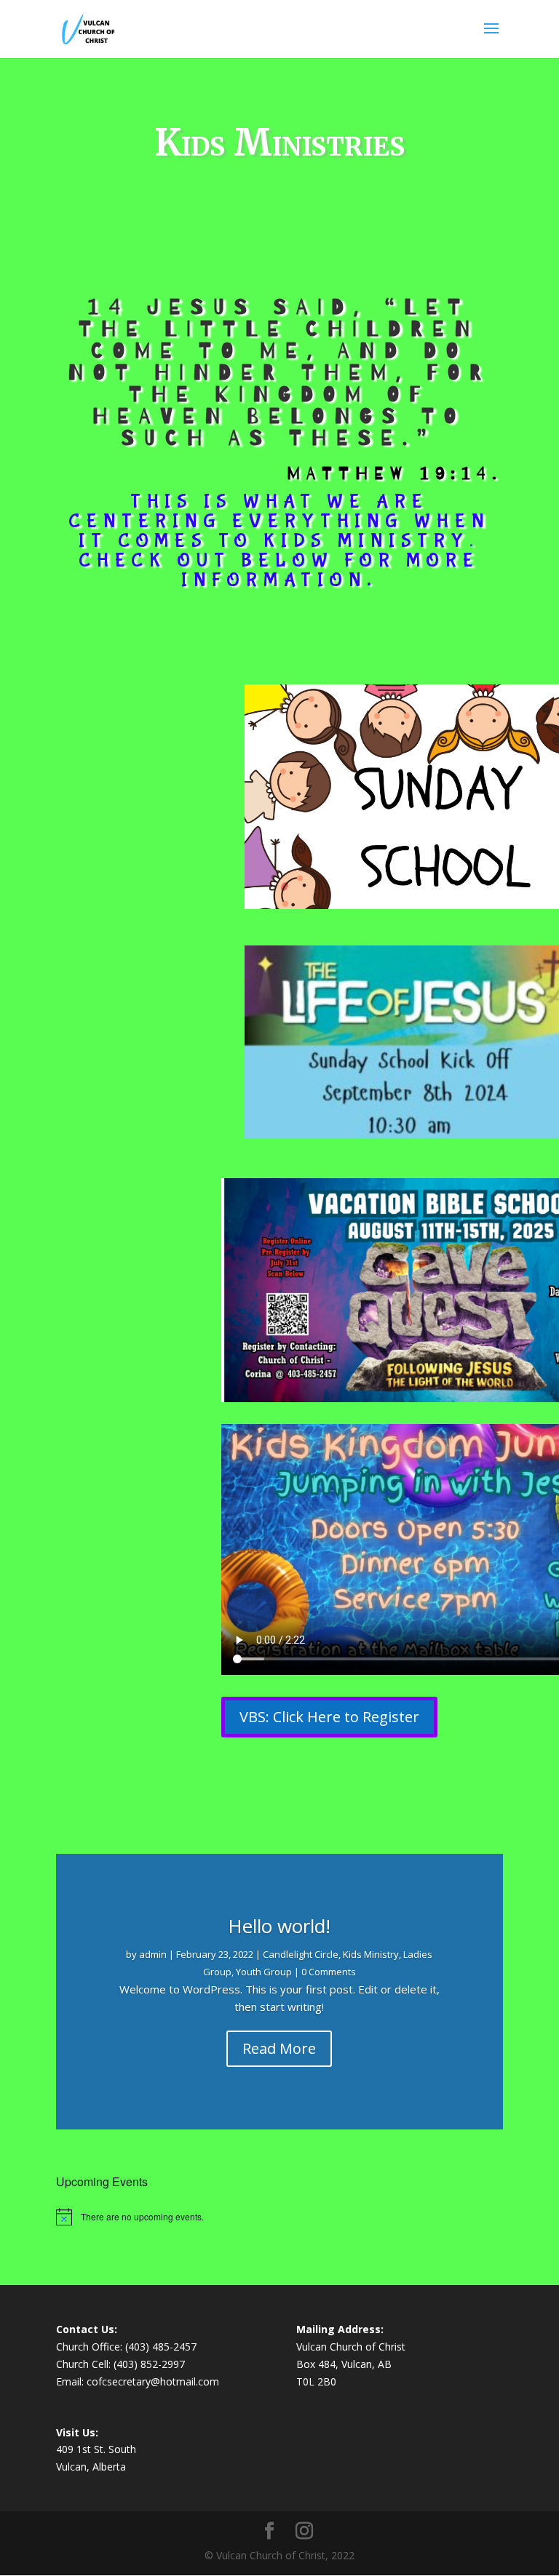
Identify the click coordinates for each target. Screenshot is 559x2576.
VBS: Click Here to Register (329, 1717)
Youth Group (264, 1972)
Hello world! (279, 1926)
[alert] (279, 2217)
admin (153, 1954)
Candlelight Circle (301, 1954)
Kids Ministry (371, 1954)
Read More (279, 2048)
